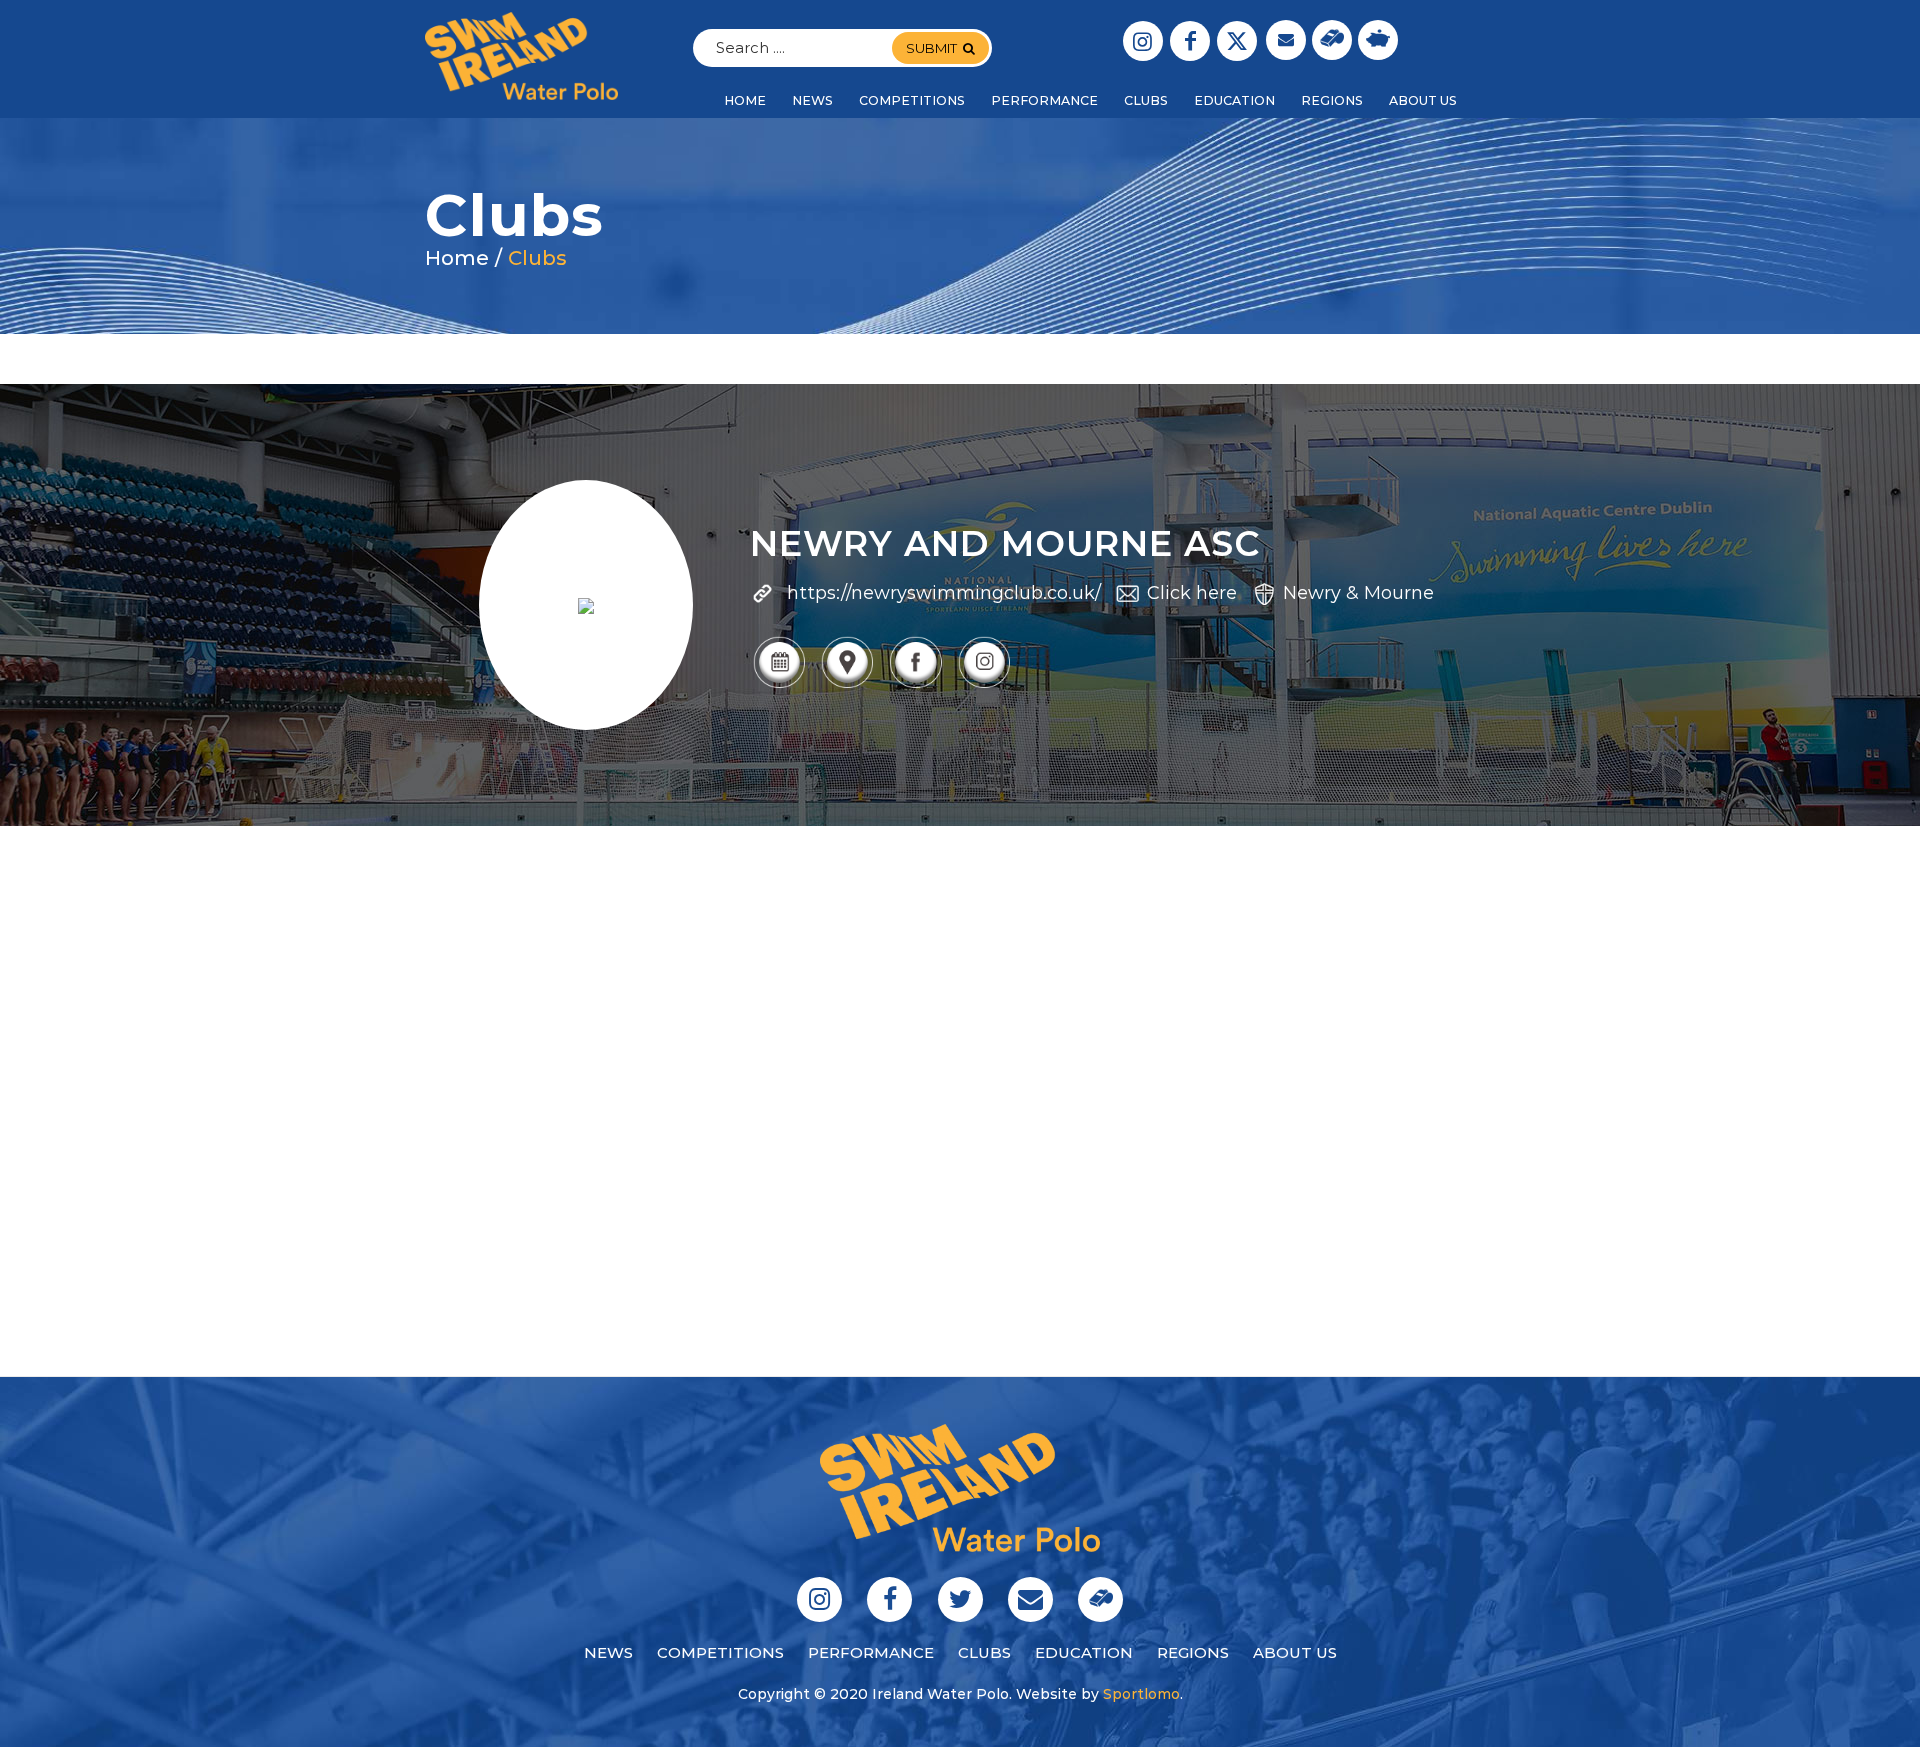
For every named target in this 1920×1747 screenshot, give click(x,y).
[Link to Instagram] (1143, 41)
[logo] (521, 56)
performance (871, 1652)
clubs (984, 1652)
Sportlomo (1141, 1694)
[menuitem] (745, 101)
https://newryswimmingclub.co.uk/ (944, 593)
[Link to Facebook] (1190, 41)
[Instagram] (984, 686)
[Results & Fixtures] (779, 686)
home (457, 258)
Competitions (720, 1652)
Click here (1192, 593)
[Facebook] (915, 686)
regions (1193, 1652)
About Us (1295, 1652)
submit (931, 48)
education (1084, 1652)
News (608, 1652)
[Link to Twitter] (1237, 41)
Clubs (537, 258)
